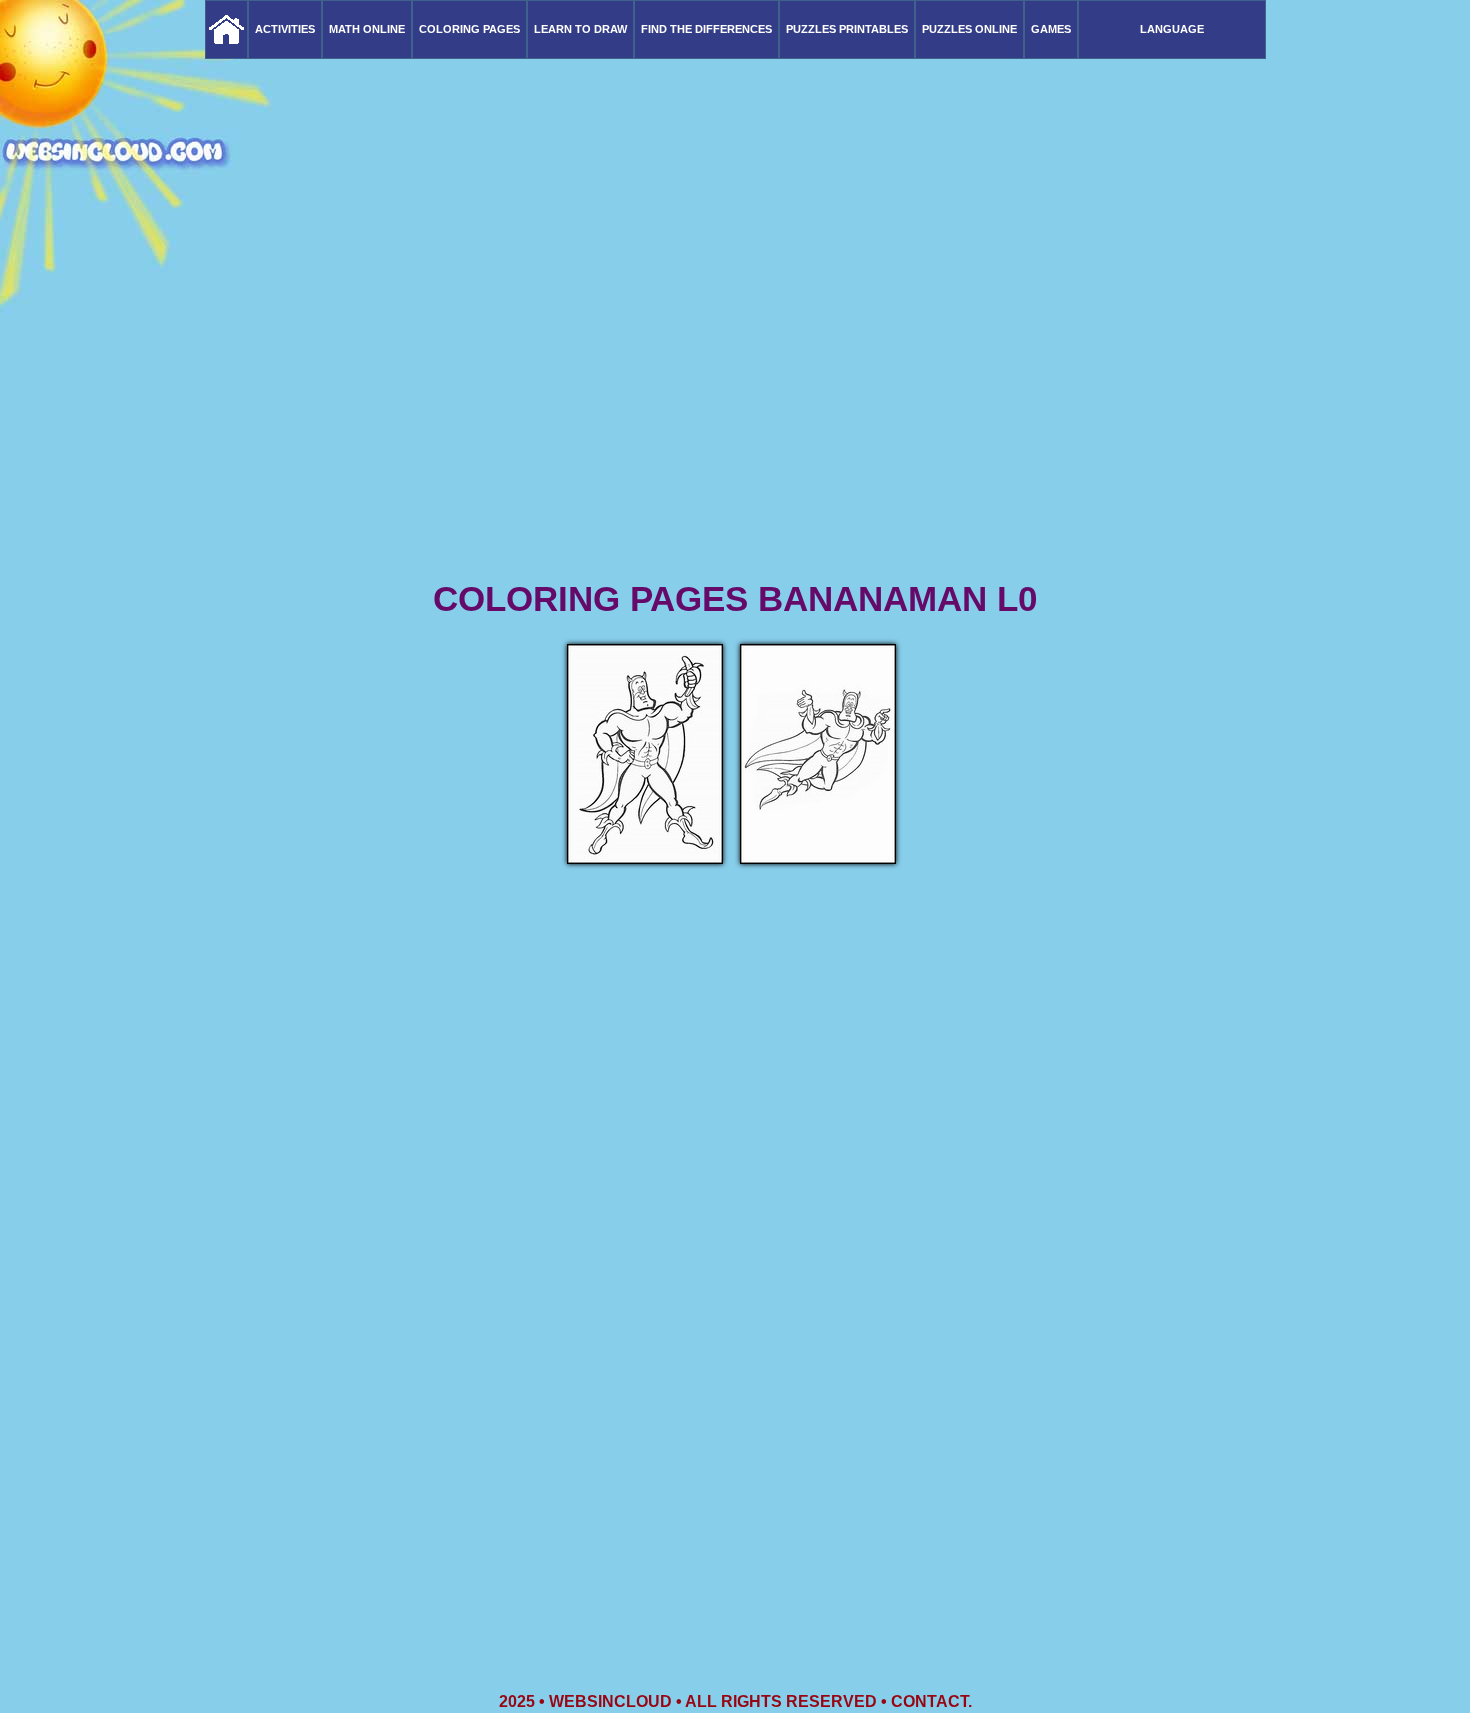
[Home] (226, 29)
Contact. (931, 1701)
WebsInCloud (610, 1701)
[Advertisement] (735, 420)
